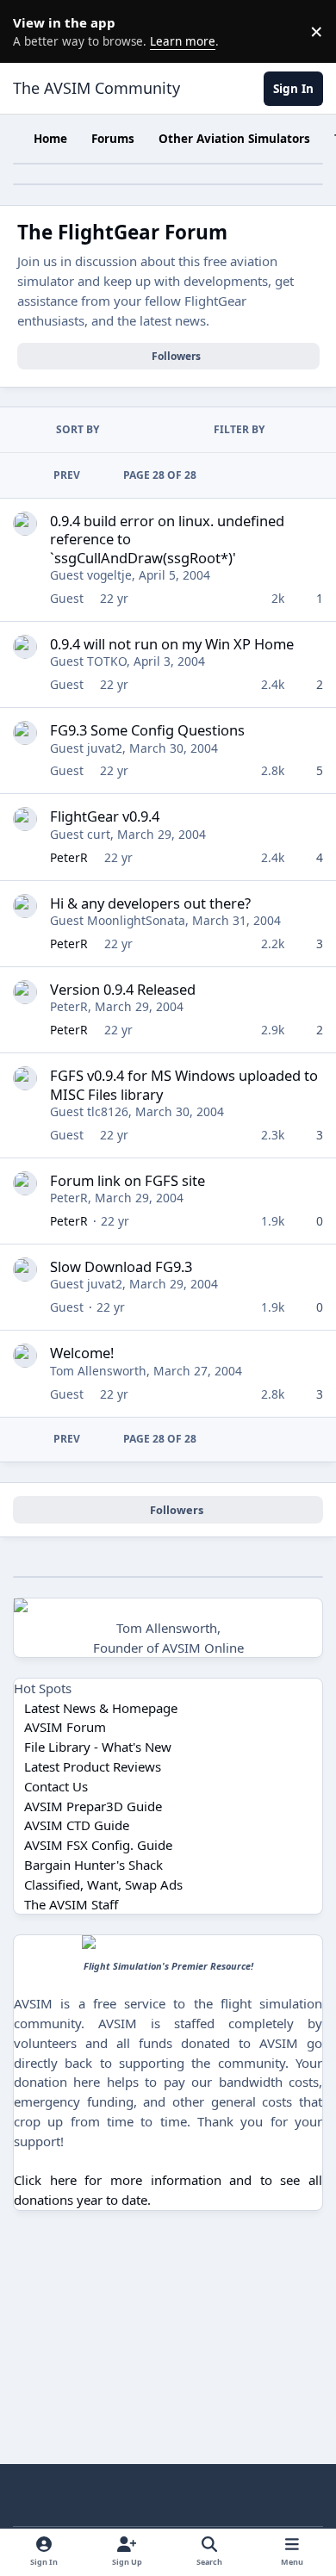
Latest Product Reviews (93, 1766)
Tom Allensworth (98, 1371)
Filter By (239, 429)
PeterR (69, 857)
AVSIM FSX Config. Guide (98, 1845)
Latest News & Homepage (101, 1708)
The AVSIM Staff (71, 1904)
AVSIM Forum (65, 1727)
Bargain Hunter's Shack (93, 1865)
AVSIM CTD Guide (77, 1825)
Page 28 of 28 (160, 475)
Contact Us (56, 1786)
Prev (67, 475)
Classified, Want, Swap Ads (103, 1884)
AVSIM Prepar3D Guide (93, 1806)
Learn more (34, 31)
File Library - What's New (98, 1747)
